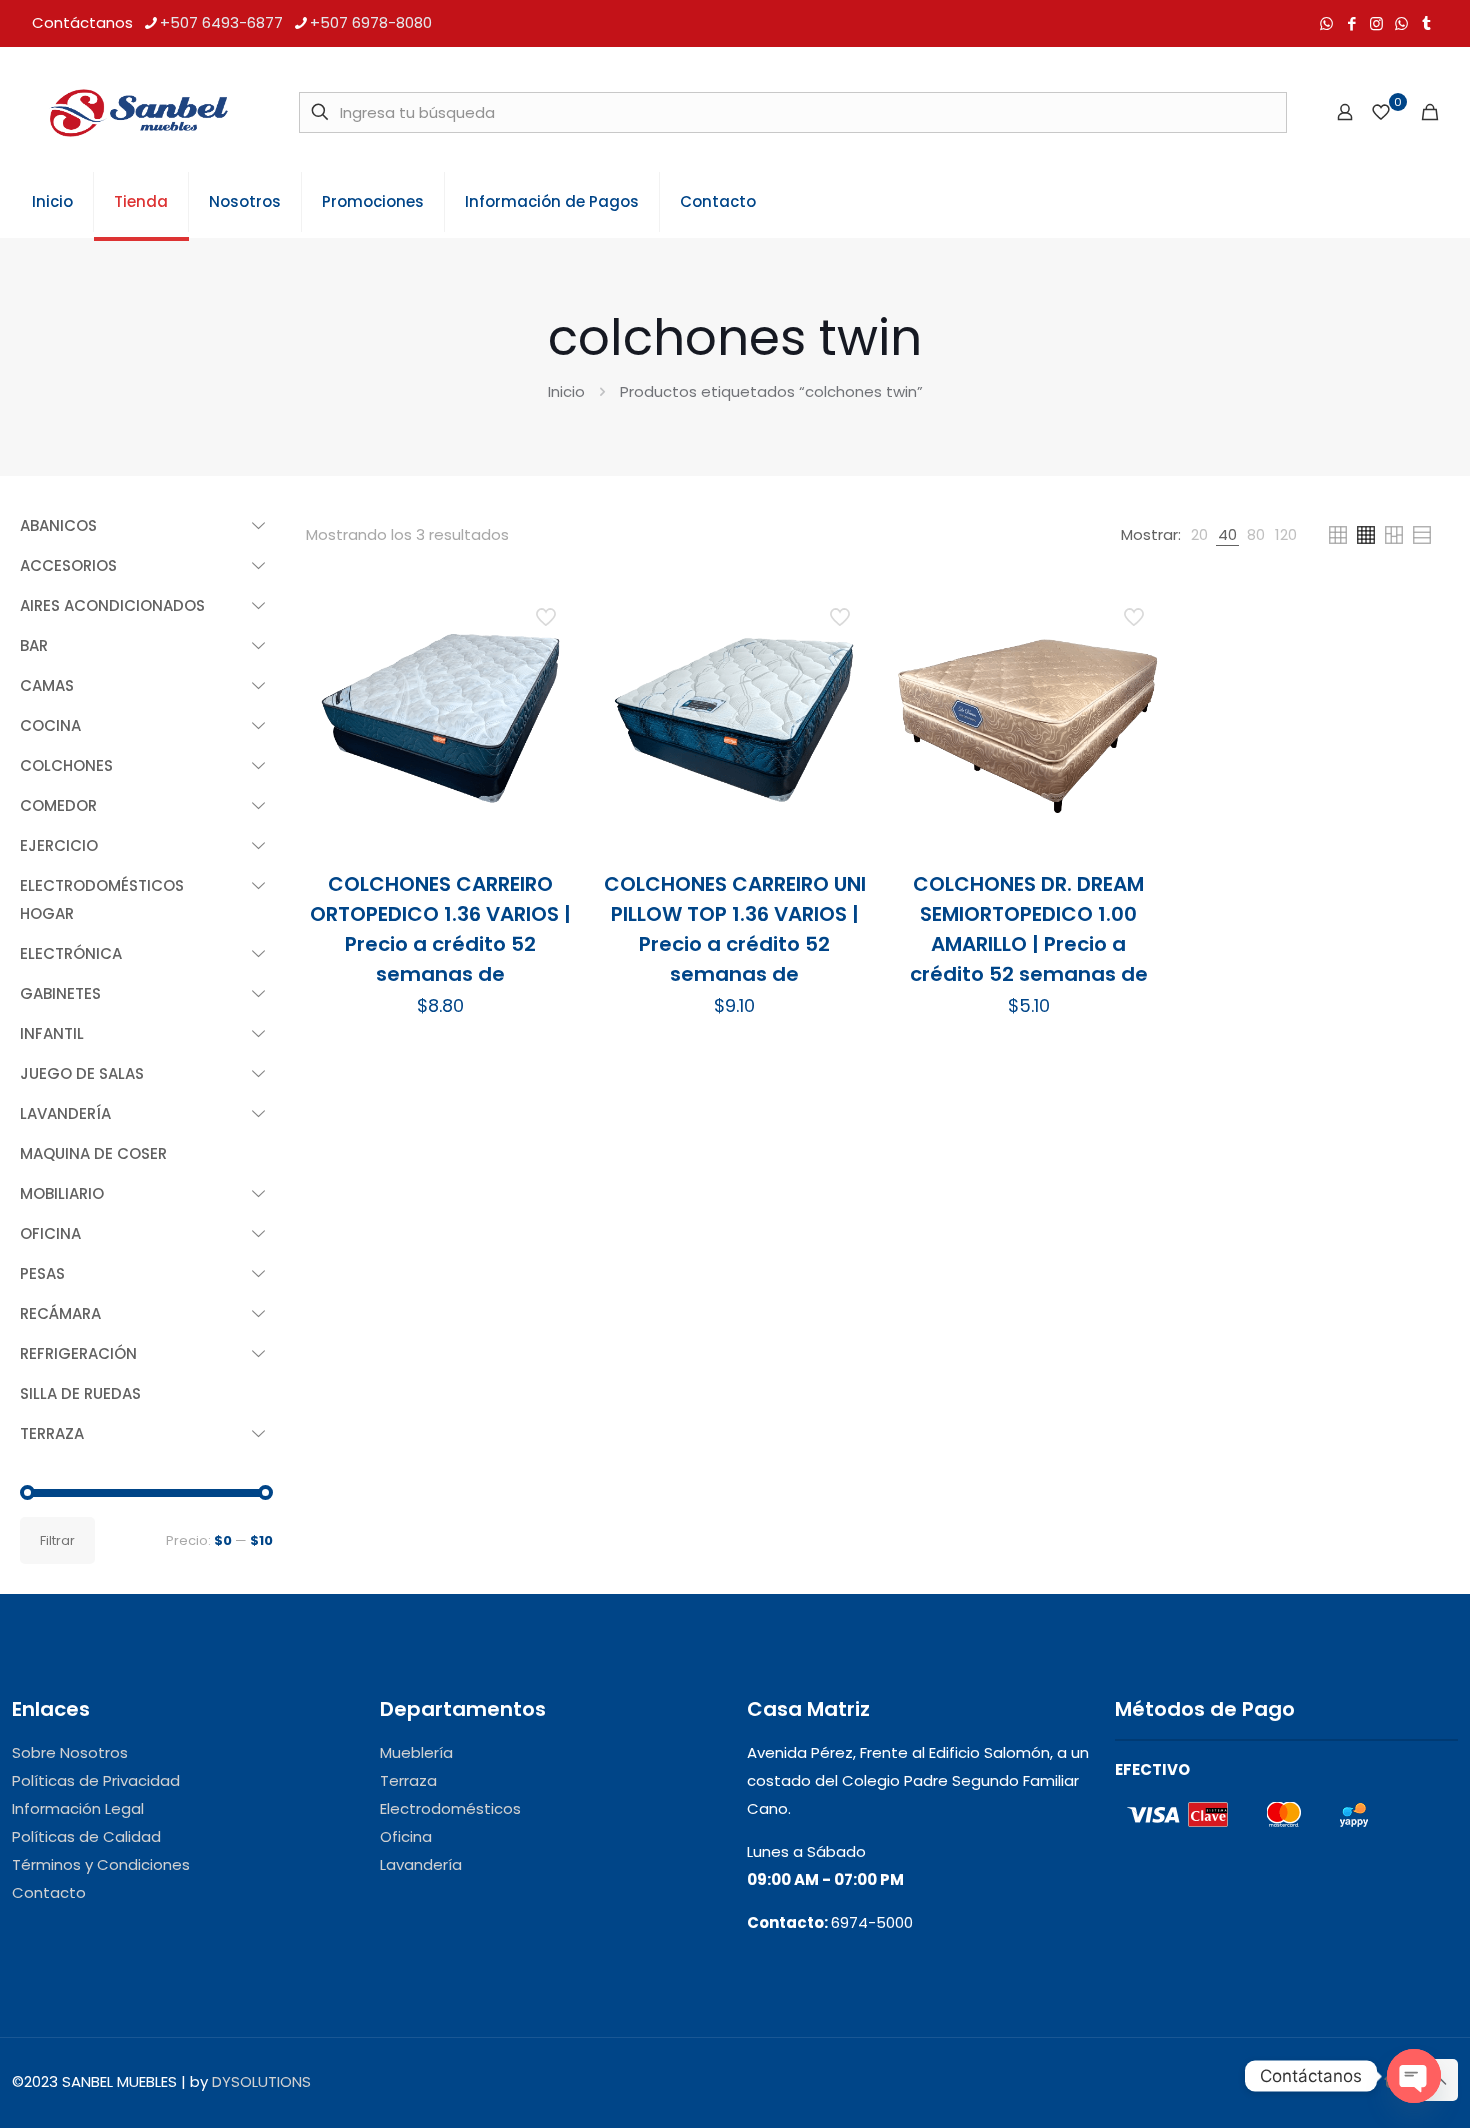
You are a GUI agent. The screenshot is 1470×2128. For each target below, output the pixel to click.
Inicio (566, 391)
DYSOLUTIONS (261, 2081)
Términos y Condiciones (101, 1864)
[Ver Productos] (548, 655)
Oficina (406, 1836)
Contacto (49, 1892)
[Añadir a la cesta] (548, 612)
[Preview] (548, 741)
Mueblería (416, 1752)
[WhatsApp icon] (1326, 23)
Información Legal (78, 1808)
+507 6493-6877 (221, 22)
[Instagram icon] (1376, 23)
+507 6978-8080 (371, 22)
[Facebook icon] (1351, 23)
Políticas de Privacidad (96, 1780)
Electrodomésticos (450, 1808)
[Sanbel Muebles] (138, 112)
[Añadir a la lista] (548, 698)
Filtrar (57, 1540)
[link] (1199, 535)
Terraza (408, 1780)
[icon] (1401, 23)
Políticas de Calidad (86, 1836)
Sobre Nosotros (70, 1752)
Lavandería (421, 1864)
